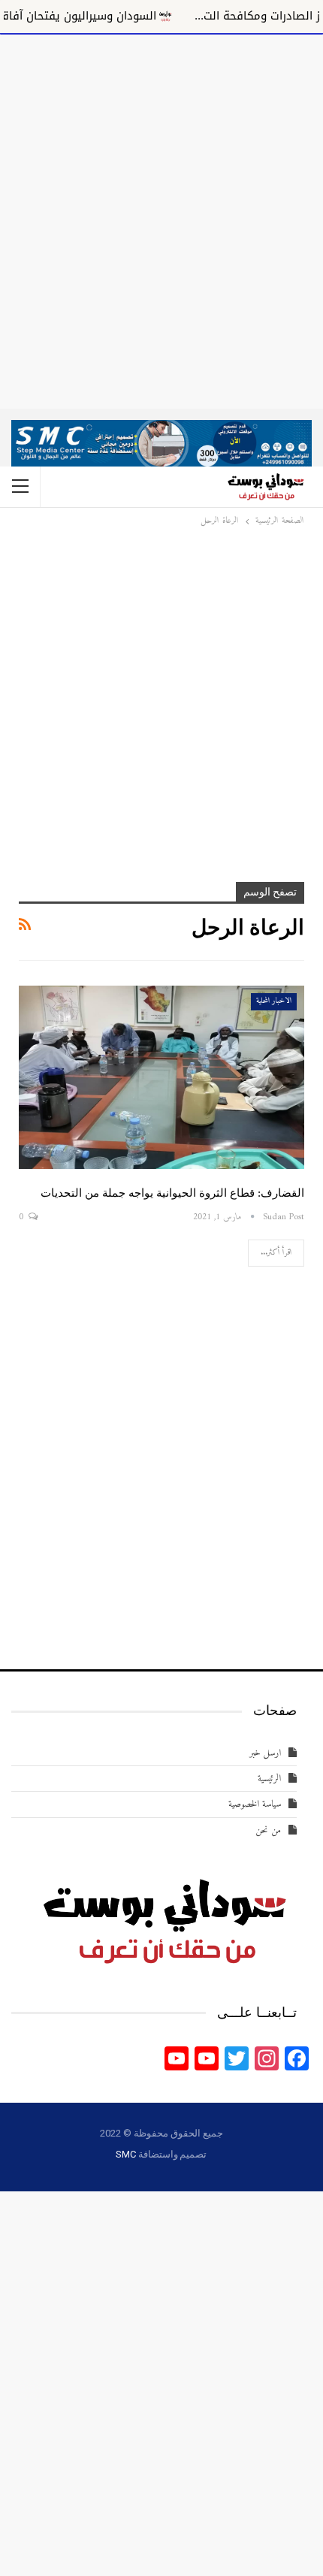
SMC (125, 2154)
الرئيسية (269, 1779)
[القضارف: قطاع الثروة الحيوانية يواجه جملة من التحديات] (161, 1077)
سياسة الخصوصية (255, 1804)
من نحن (268, 1830)
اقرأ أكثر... (276, 1253)
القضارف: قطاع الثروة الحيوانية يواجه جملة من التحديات (172, 1193)
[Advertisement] (161, 219)
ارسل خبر (265, 1753)
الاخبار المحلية (274, 1001)
